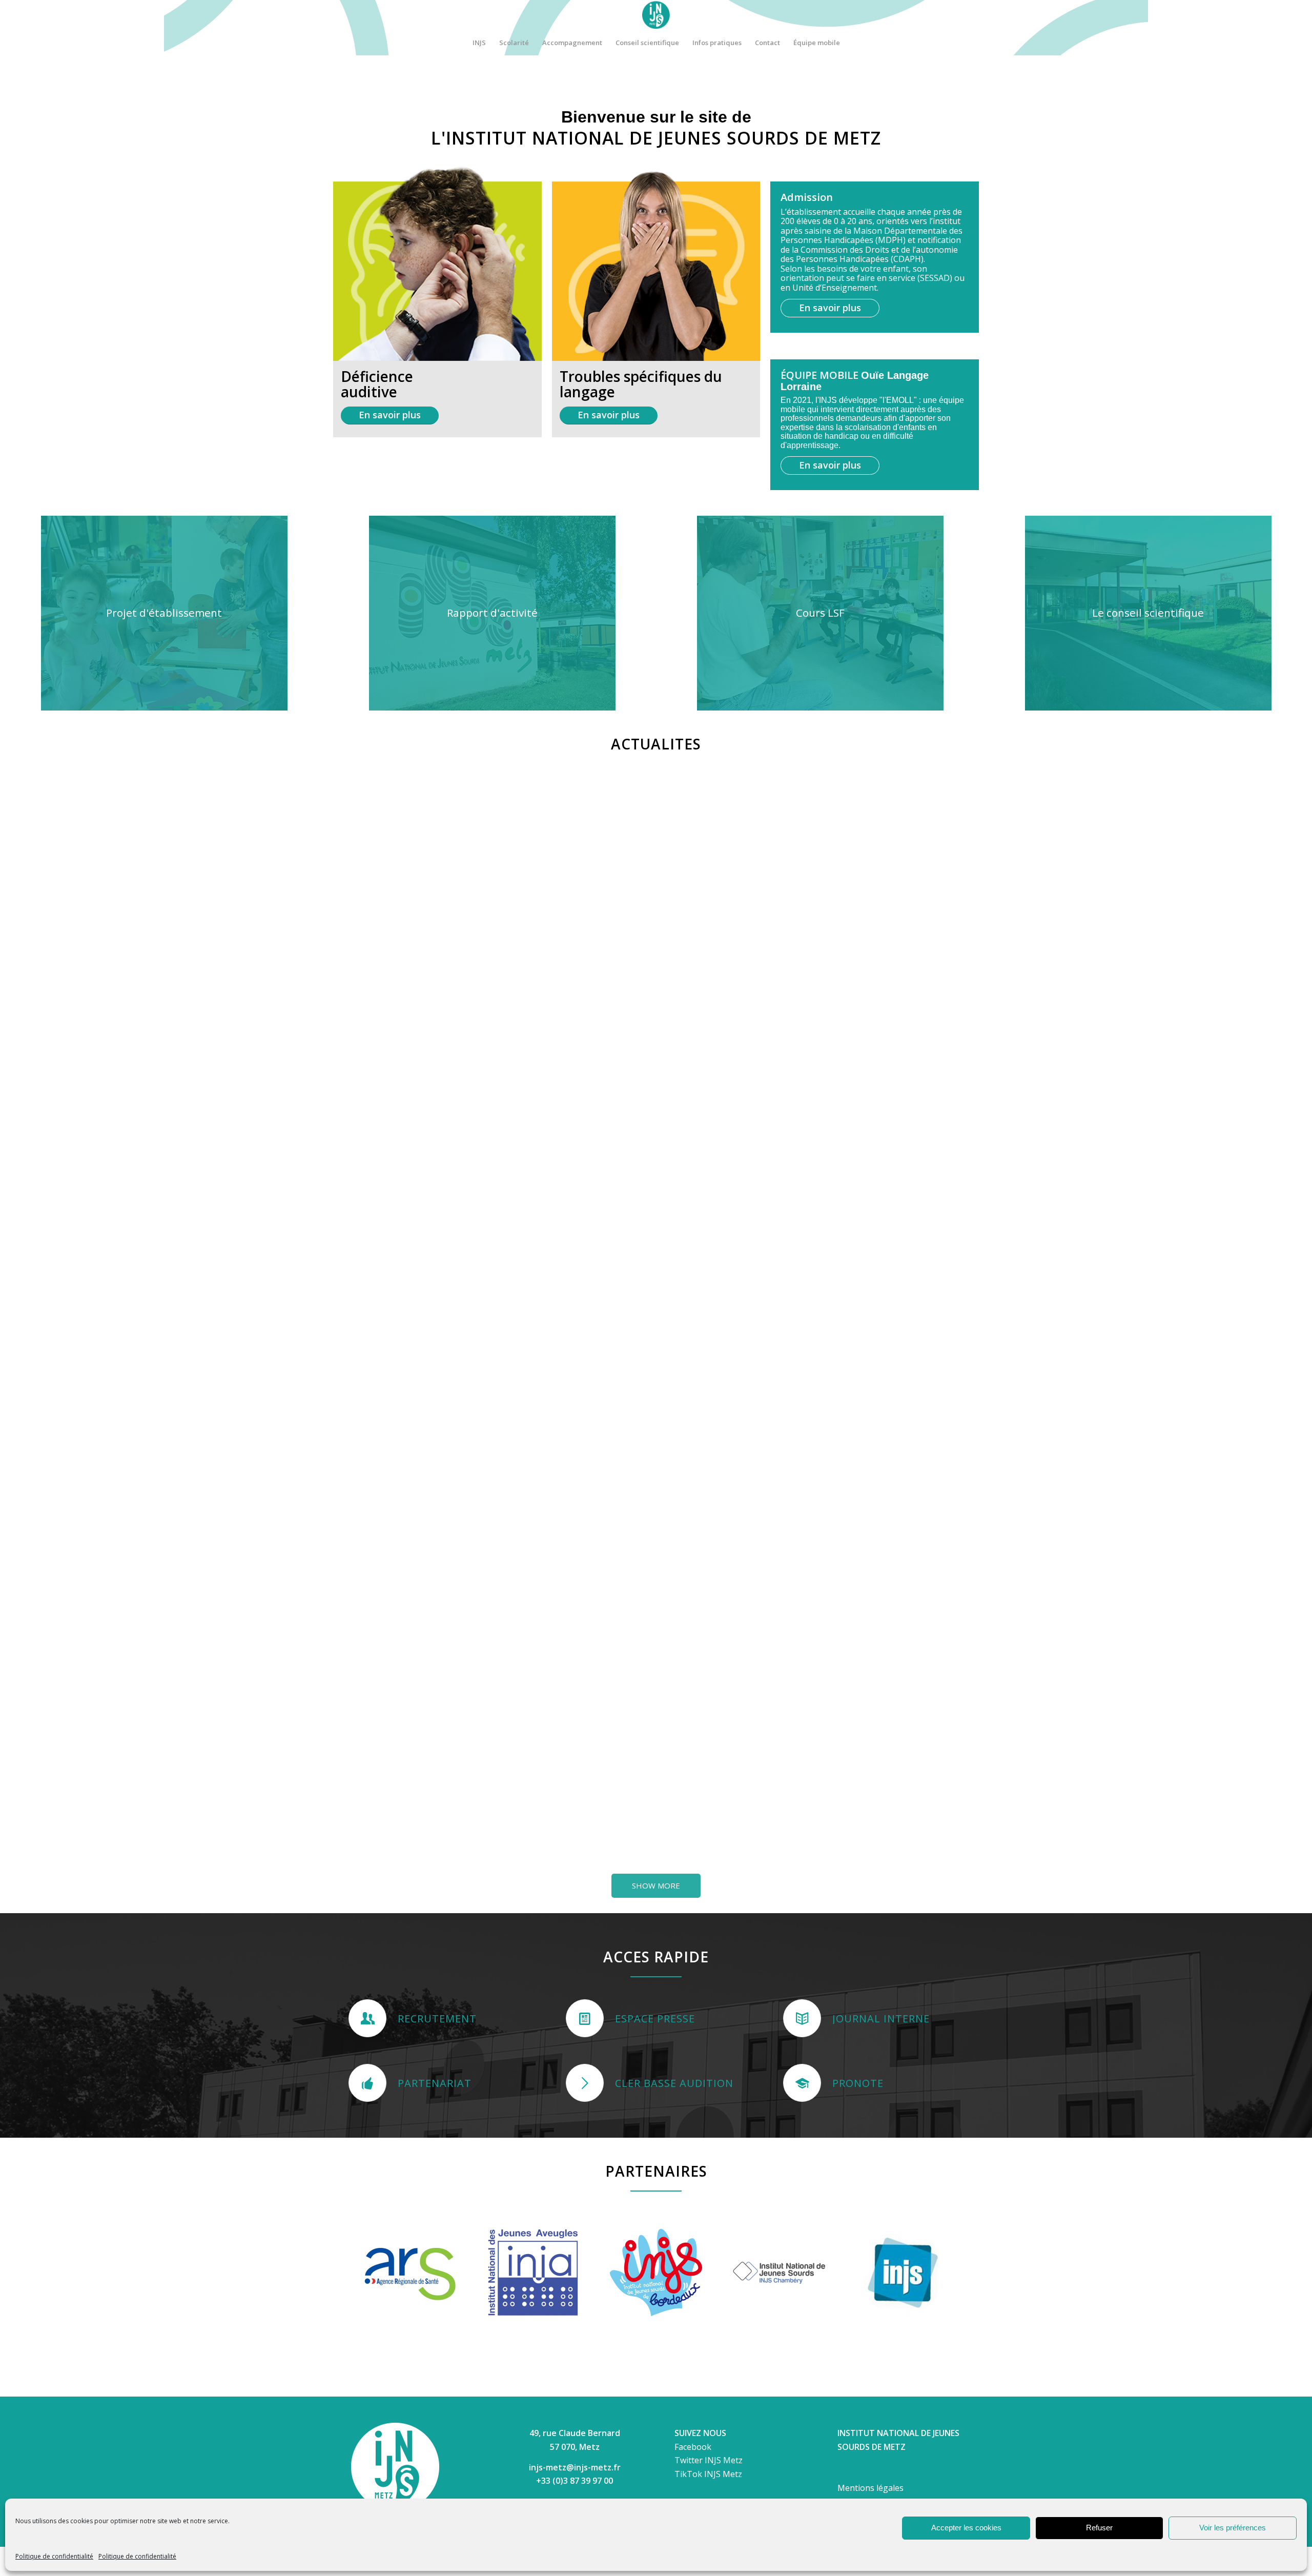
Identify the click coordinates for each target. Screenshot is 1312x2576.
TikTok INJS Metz (708, 2474)
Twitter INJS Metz (709, 2460)
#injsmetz (842, 1689)
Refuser (1099, 2528)
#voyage (380, 1885)
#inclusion (877, 1689)
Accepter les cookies (966, 2528)
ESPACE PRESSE (655, 2019)
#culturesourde (920, 1689)
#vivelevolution (587, 1851)
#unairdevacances (855, 1700)
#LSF (528, 1489)
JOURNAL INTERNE (881, 2019)
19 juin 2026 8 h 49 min (889, 1743)
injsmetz (684, 1630)
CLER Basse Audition (674, 2083)
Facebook (693, 2447)
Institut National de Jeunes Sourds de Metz (721, 1611)
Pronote (858, 2083)
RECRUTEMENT (437, 2019)
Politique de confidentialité (54, 2556)
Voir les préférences (1233, 2528)
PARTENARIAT (435, 2083)
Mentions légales (870, 2488)
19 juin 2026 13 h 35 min (739, 1630)
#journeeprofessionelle (558, 1107)
